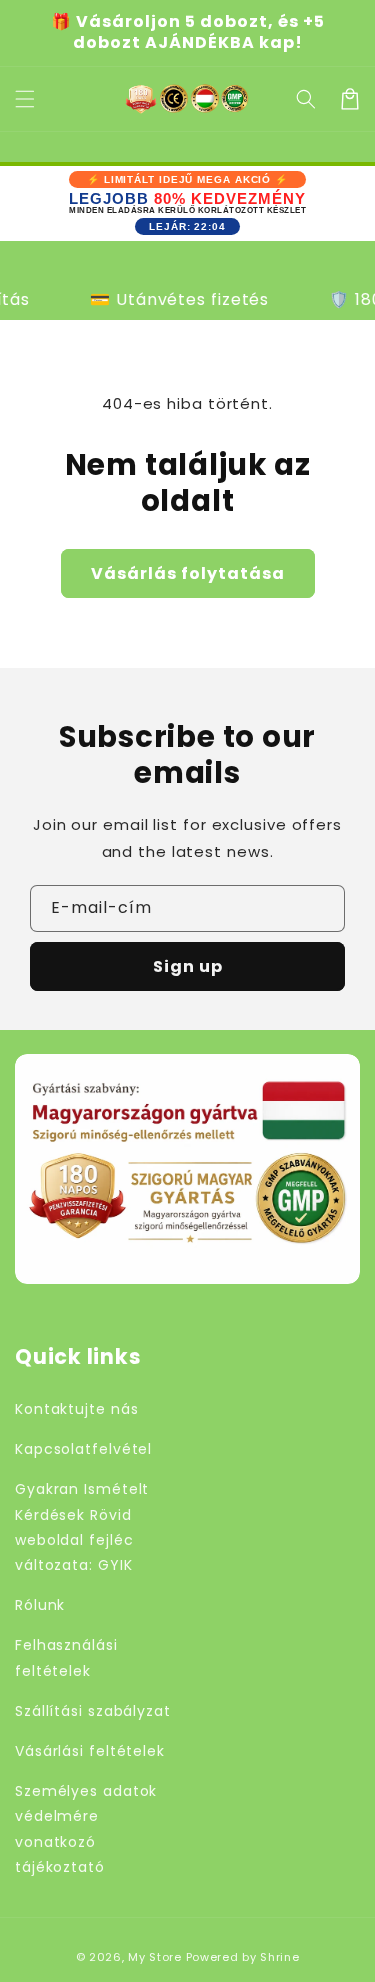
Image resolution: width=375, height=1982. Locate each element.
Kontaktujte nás (77, 1409)
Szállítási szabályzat (93, 1711)
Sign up (188, 966)
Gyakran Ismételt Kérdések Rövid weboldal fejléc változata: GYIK (82, 1527)
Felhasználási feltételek (66, 1657)
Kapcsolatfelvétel (83, 1449)
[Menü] (25, 99)
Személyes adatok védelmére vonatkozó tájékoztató (86, 1829)
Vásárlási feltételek (90, 1751)
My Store (155, 1957)
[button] (306, 99)
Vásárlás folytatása (188, 573)
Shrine (279, 1957)
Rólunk (40, 1605)
